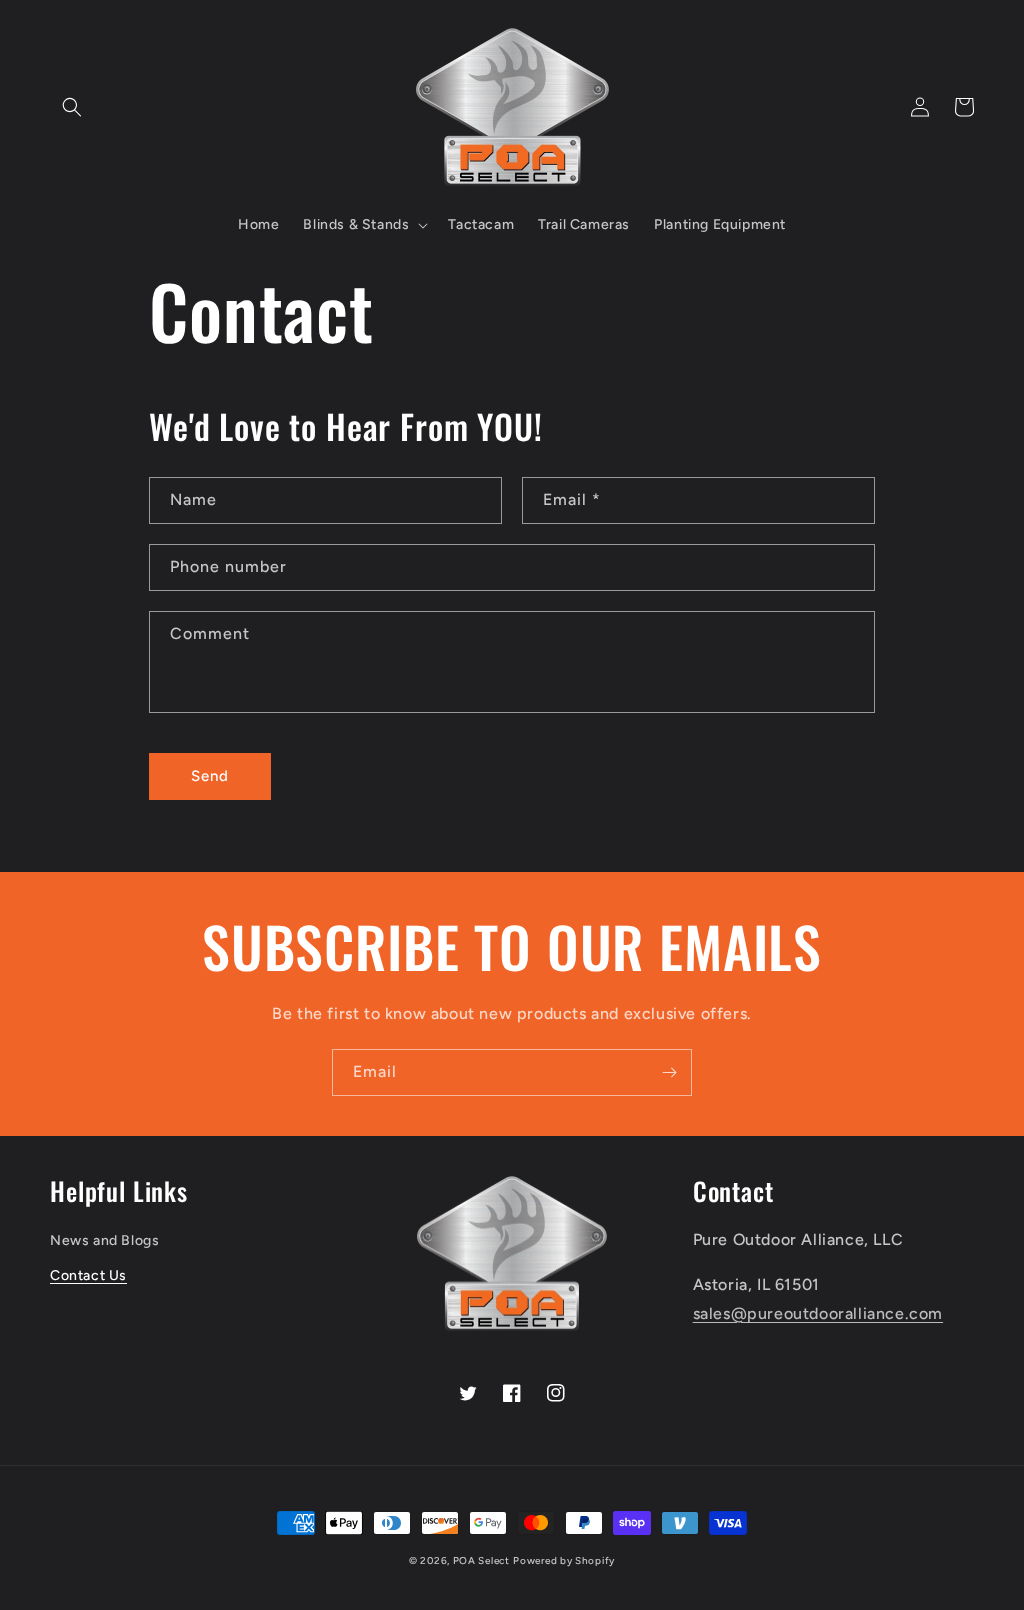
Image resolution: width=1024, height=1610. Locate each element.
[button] (72, 107)
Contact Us (88, 1275)
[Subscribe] (669, 1072)
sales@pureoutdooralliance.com (818, 1313)
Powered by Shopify (564, 1560)
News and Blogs (104, 1240)
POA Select (481, 1560)
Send (210, 776)
